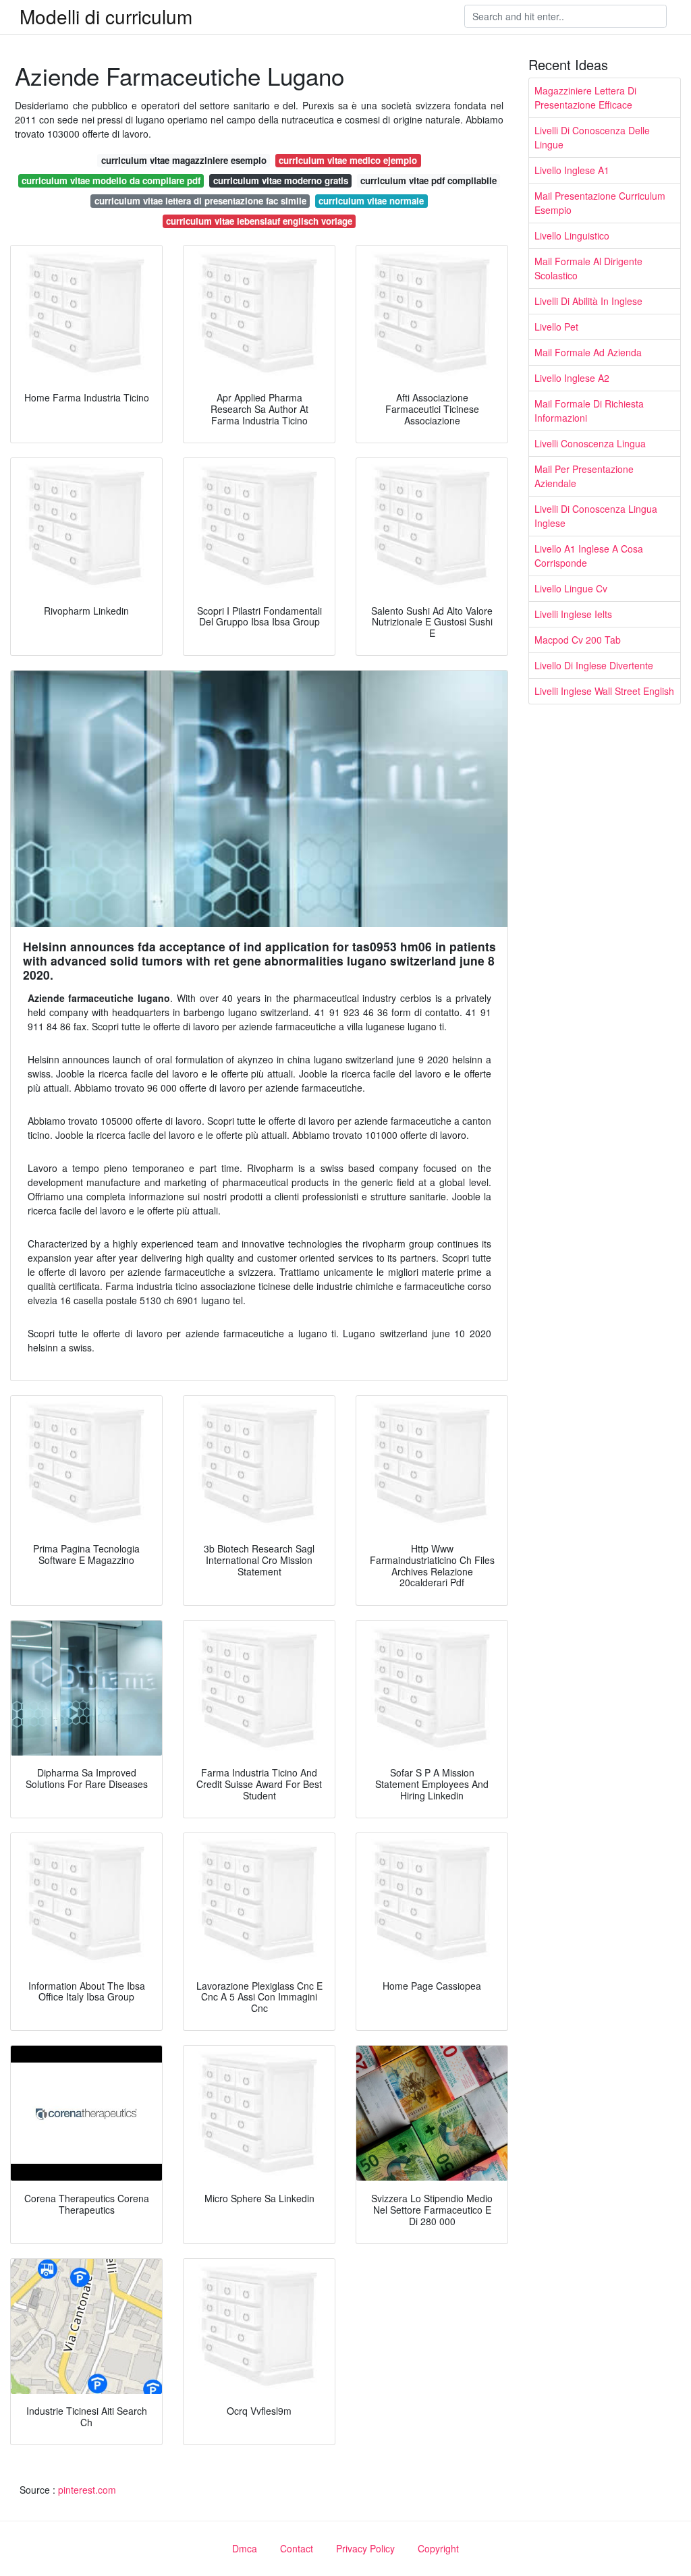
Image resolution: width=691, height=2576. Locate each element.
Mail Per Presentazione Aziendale (584, 476)
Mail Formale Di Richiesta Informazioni (589, 411)
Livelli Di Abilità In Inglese (588, 301)
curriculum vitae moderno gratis (281, 180)
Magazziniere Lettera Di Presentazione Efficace (585, 97)
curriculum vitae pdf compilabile (429, 180)
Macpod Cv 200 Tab (578, 640)
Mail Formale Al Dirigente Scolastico (588, 268)
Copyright (438, 2548)
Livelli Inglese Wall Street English (604, 691)
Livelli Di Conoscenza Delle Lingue (592, 137)
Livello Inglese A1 (572, 170)
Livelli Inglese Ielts (573, 614)
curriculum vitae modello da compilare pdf (111, 180)
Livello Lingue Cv (571, 588)
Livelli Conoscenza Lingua (590, 443)
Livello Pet (556, 327)
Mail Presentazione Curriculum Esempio (600, 203)
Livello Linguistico (572, 235)
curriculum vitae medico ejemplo (348, 160)
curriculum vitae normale (371, 201)
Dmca (245, 2548)
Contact (297, 2548)
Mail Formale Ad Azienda (588, 352)
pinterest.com (87, 2490)
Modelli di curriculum (106, 16)
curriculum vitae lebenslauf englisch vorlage (259, 221)
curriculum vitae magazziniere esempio (184, 160)
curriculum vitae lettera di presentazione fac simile (200, 201)
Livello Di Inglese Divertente (594, 665)
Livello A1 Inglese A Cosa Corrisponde (589, 556)
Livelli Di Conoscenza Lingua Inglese (596, 516)
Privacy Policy (365, 2548)
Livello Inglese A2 (572, 378)
